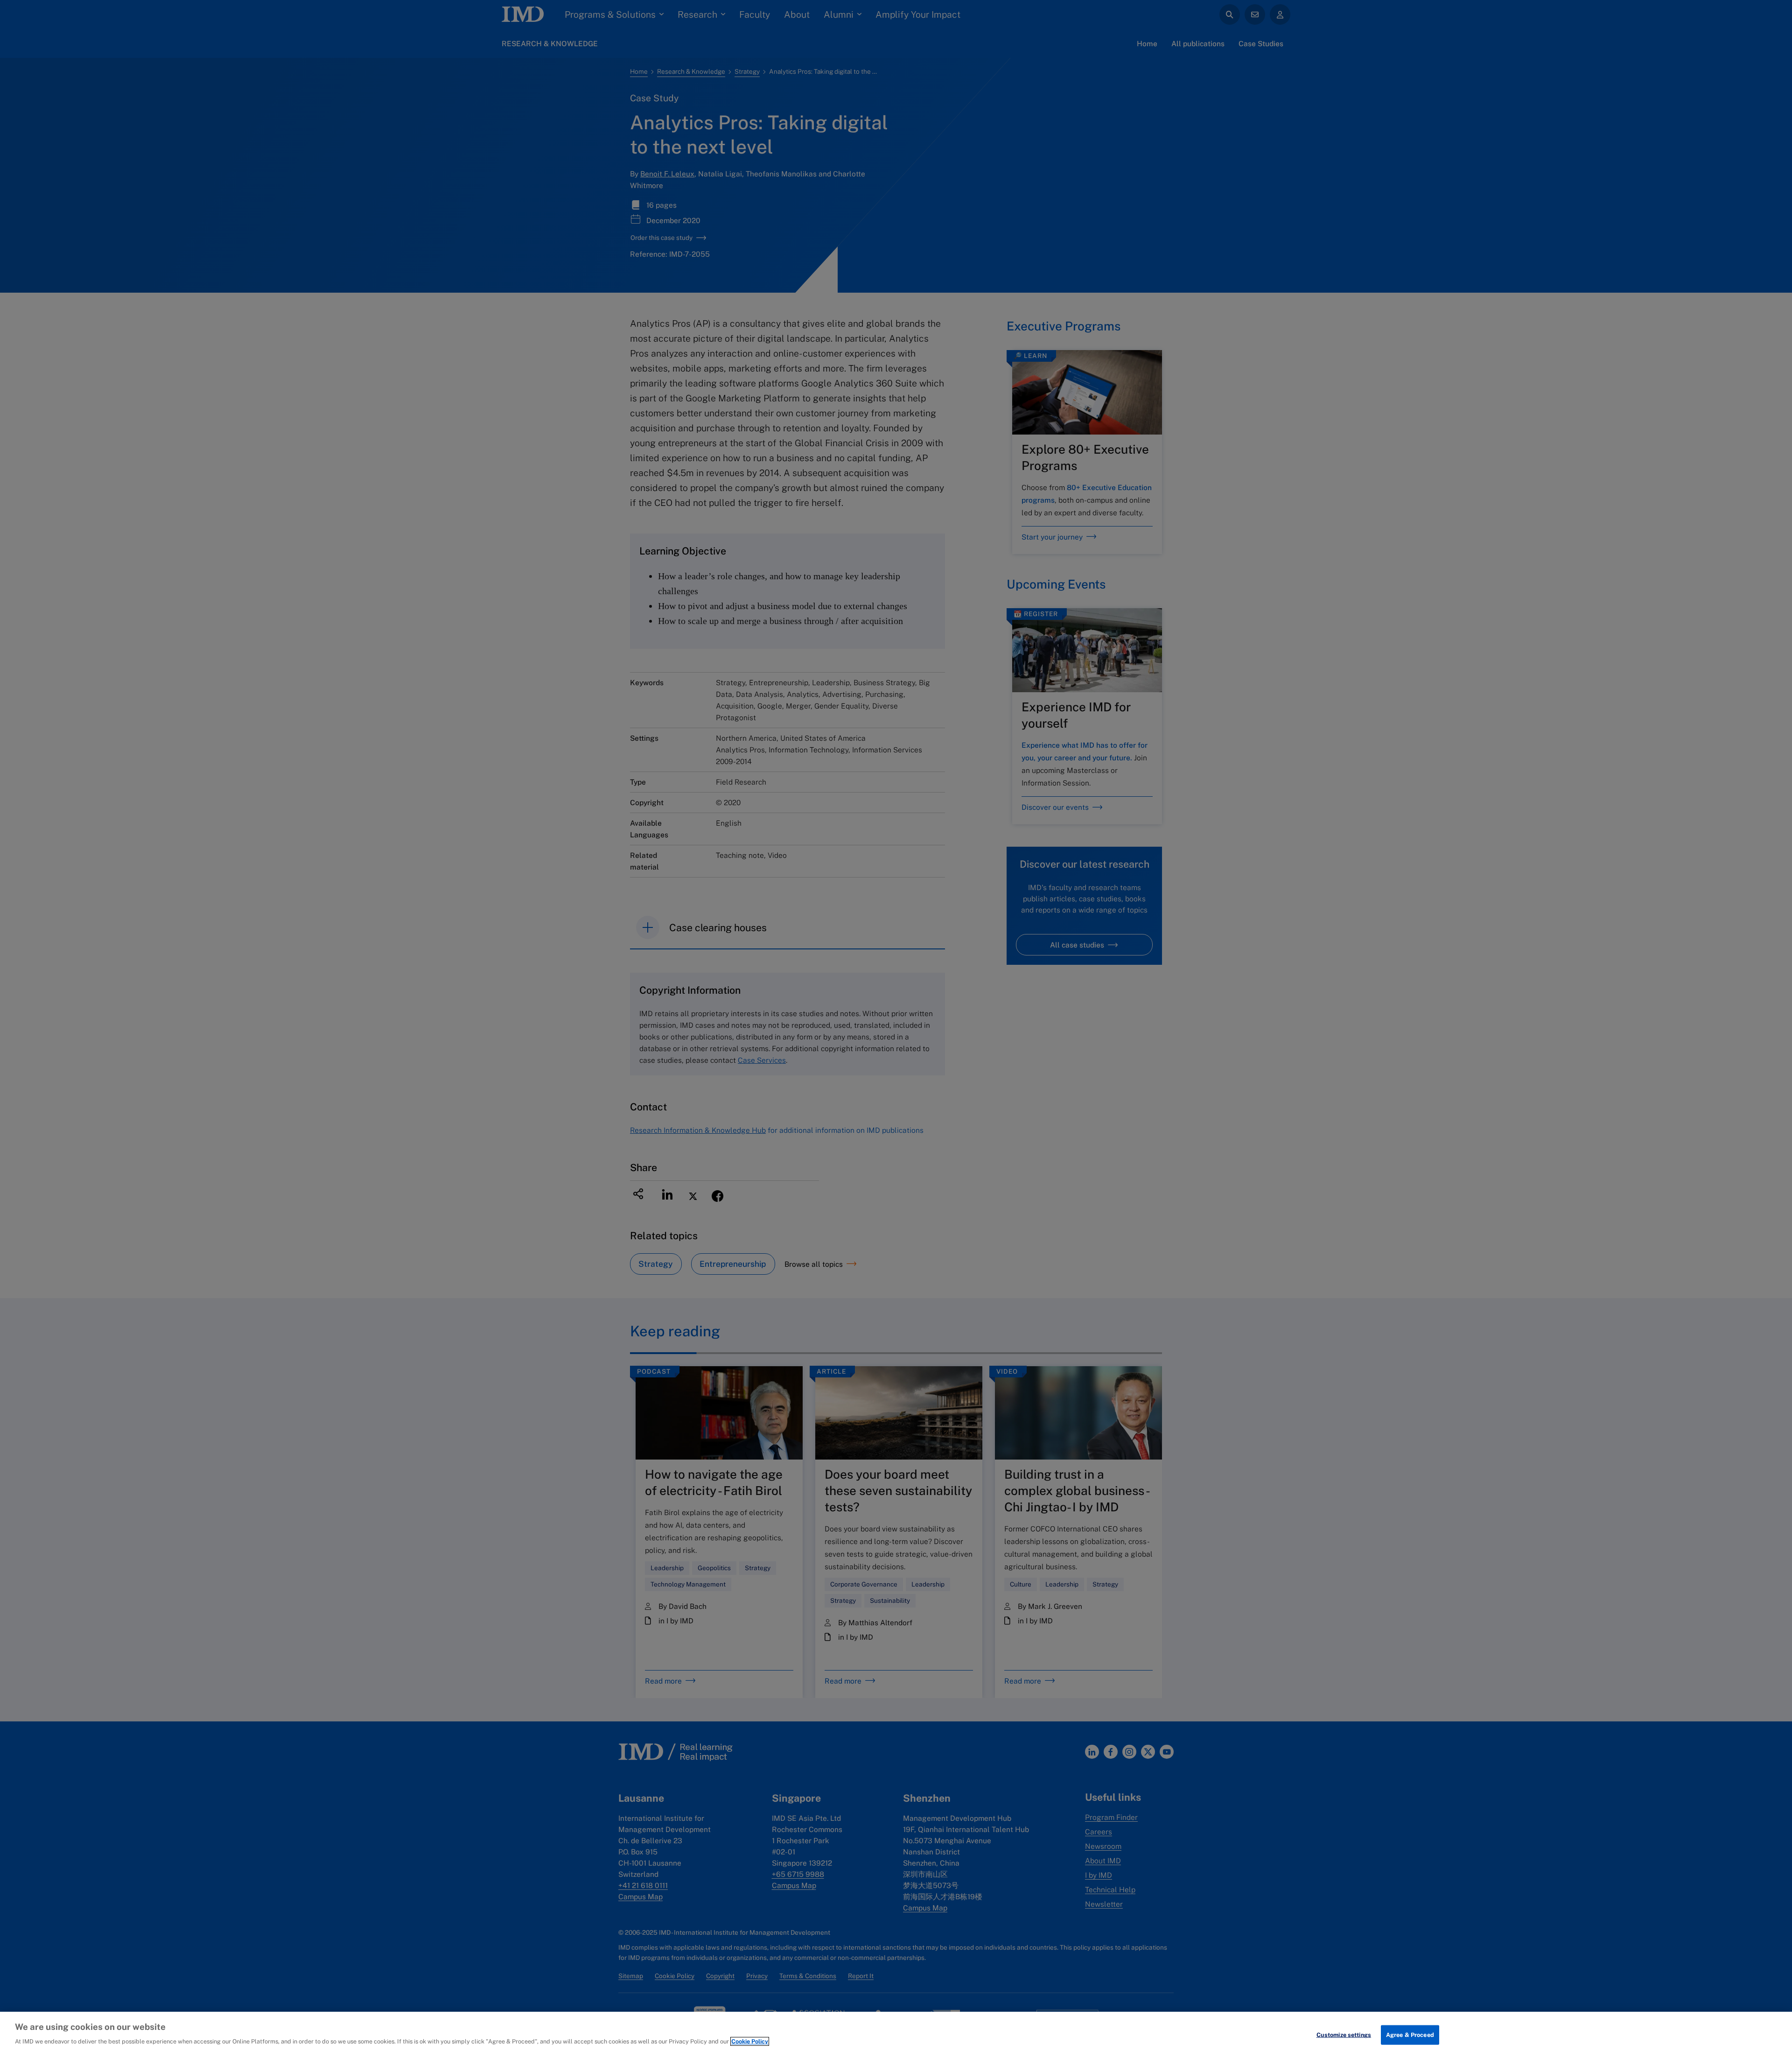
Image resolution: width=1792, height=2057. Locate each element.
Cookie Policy (750, 2041)
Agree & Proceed (1410, 2035)
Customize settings (1344, 2035)
